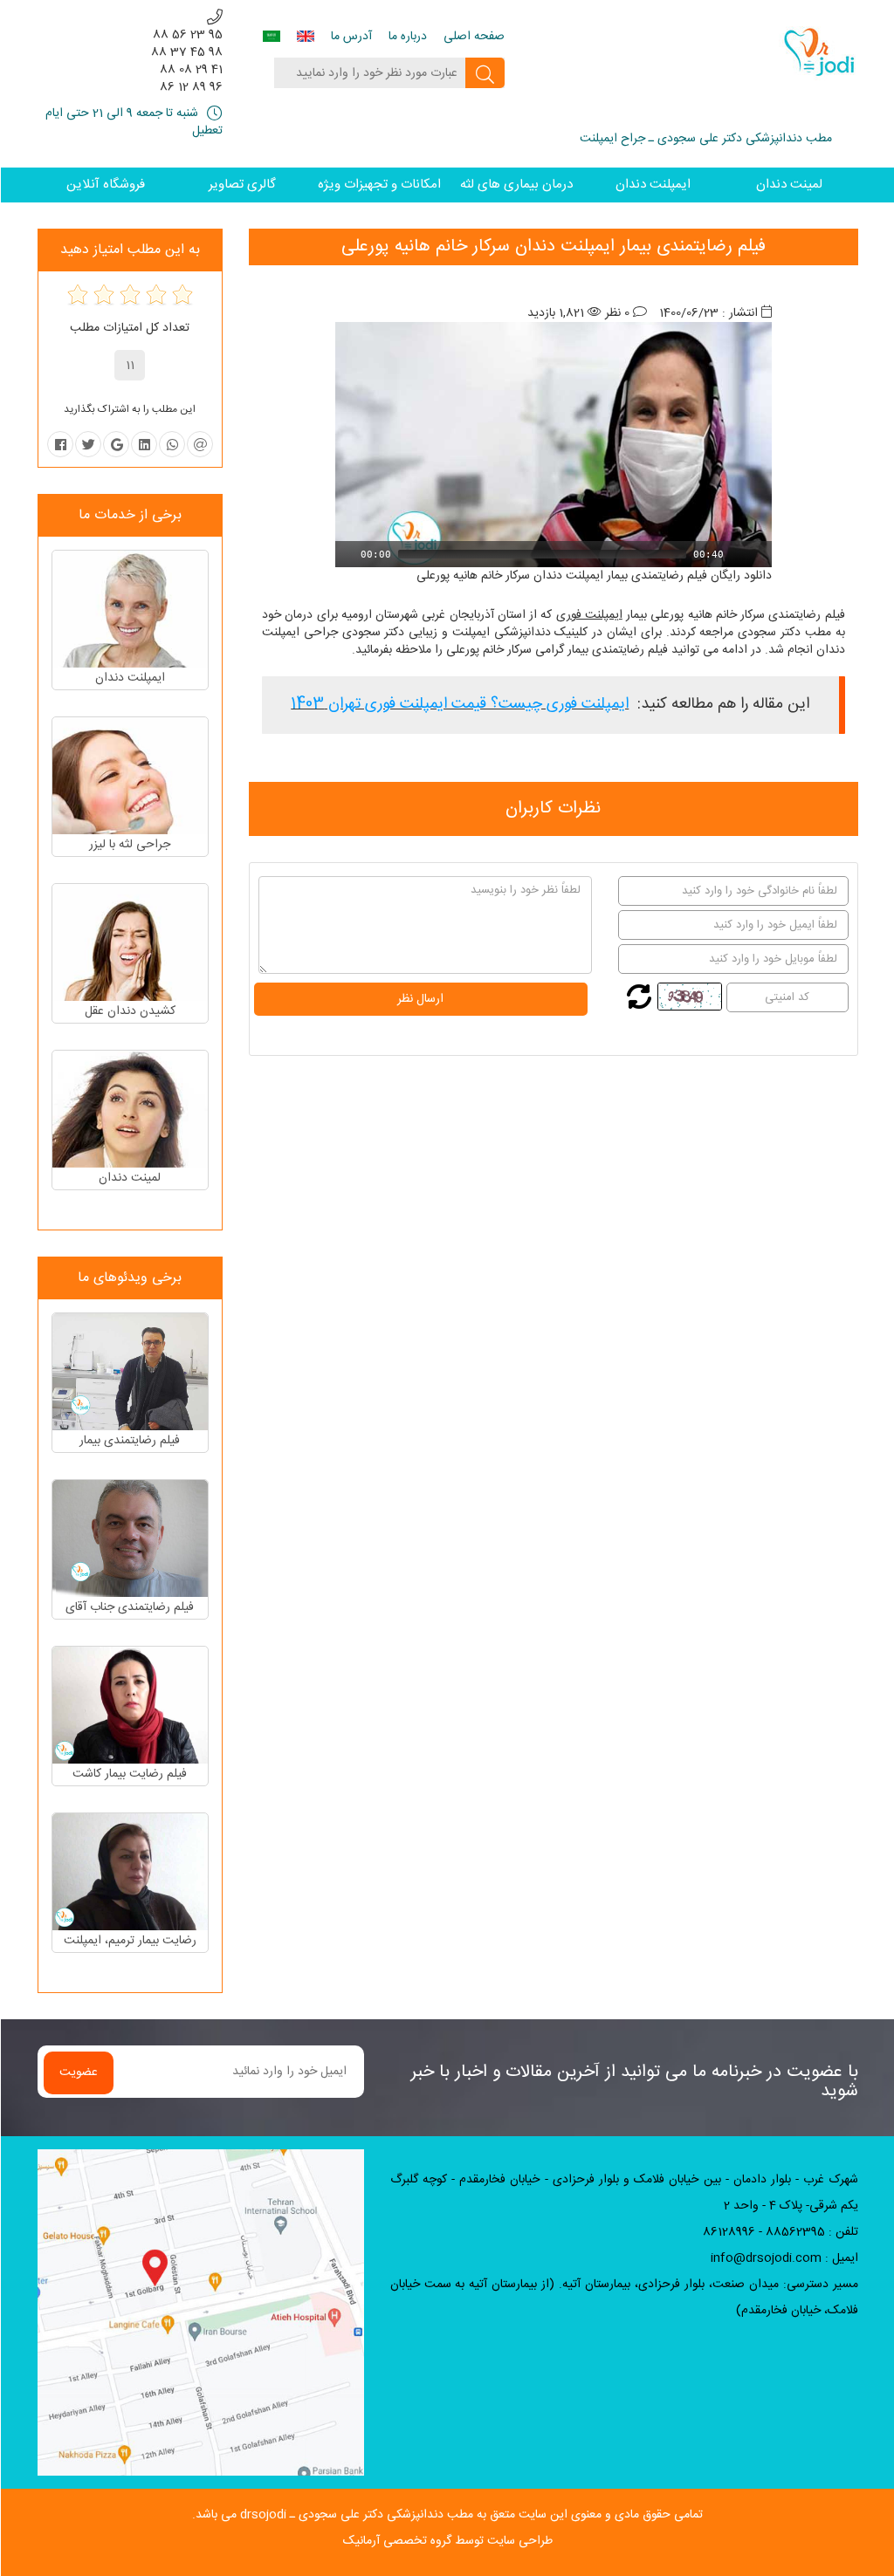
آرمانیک (361, 2541)
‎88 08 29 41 (191, 70)
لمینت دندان (789, 185)
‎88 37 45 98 (187, 52)
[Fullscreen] (760, 554)
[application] (554, 445)
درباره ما (408, 37)
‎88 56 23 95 (188, 35)
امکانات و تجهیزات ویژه (379, 185)
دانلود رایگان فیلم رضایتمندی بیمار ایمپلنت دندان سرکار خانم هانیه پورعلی (594, 576)
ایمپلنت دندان (653, 185)
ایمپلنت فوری (589, 615)
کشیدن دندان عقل (130, 1011)
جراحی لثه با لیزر (130, 845)
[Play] (347, 554)
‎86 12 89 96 (191, 87)
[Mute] (738, 554)
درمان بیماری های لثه (516, 185)
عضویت (79, 2072)
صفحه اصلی (474, 37)
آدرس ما (351, 37)
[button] (554, 445)
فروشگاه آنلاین (106, 185)
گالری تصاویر (242, 185)
